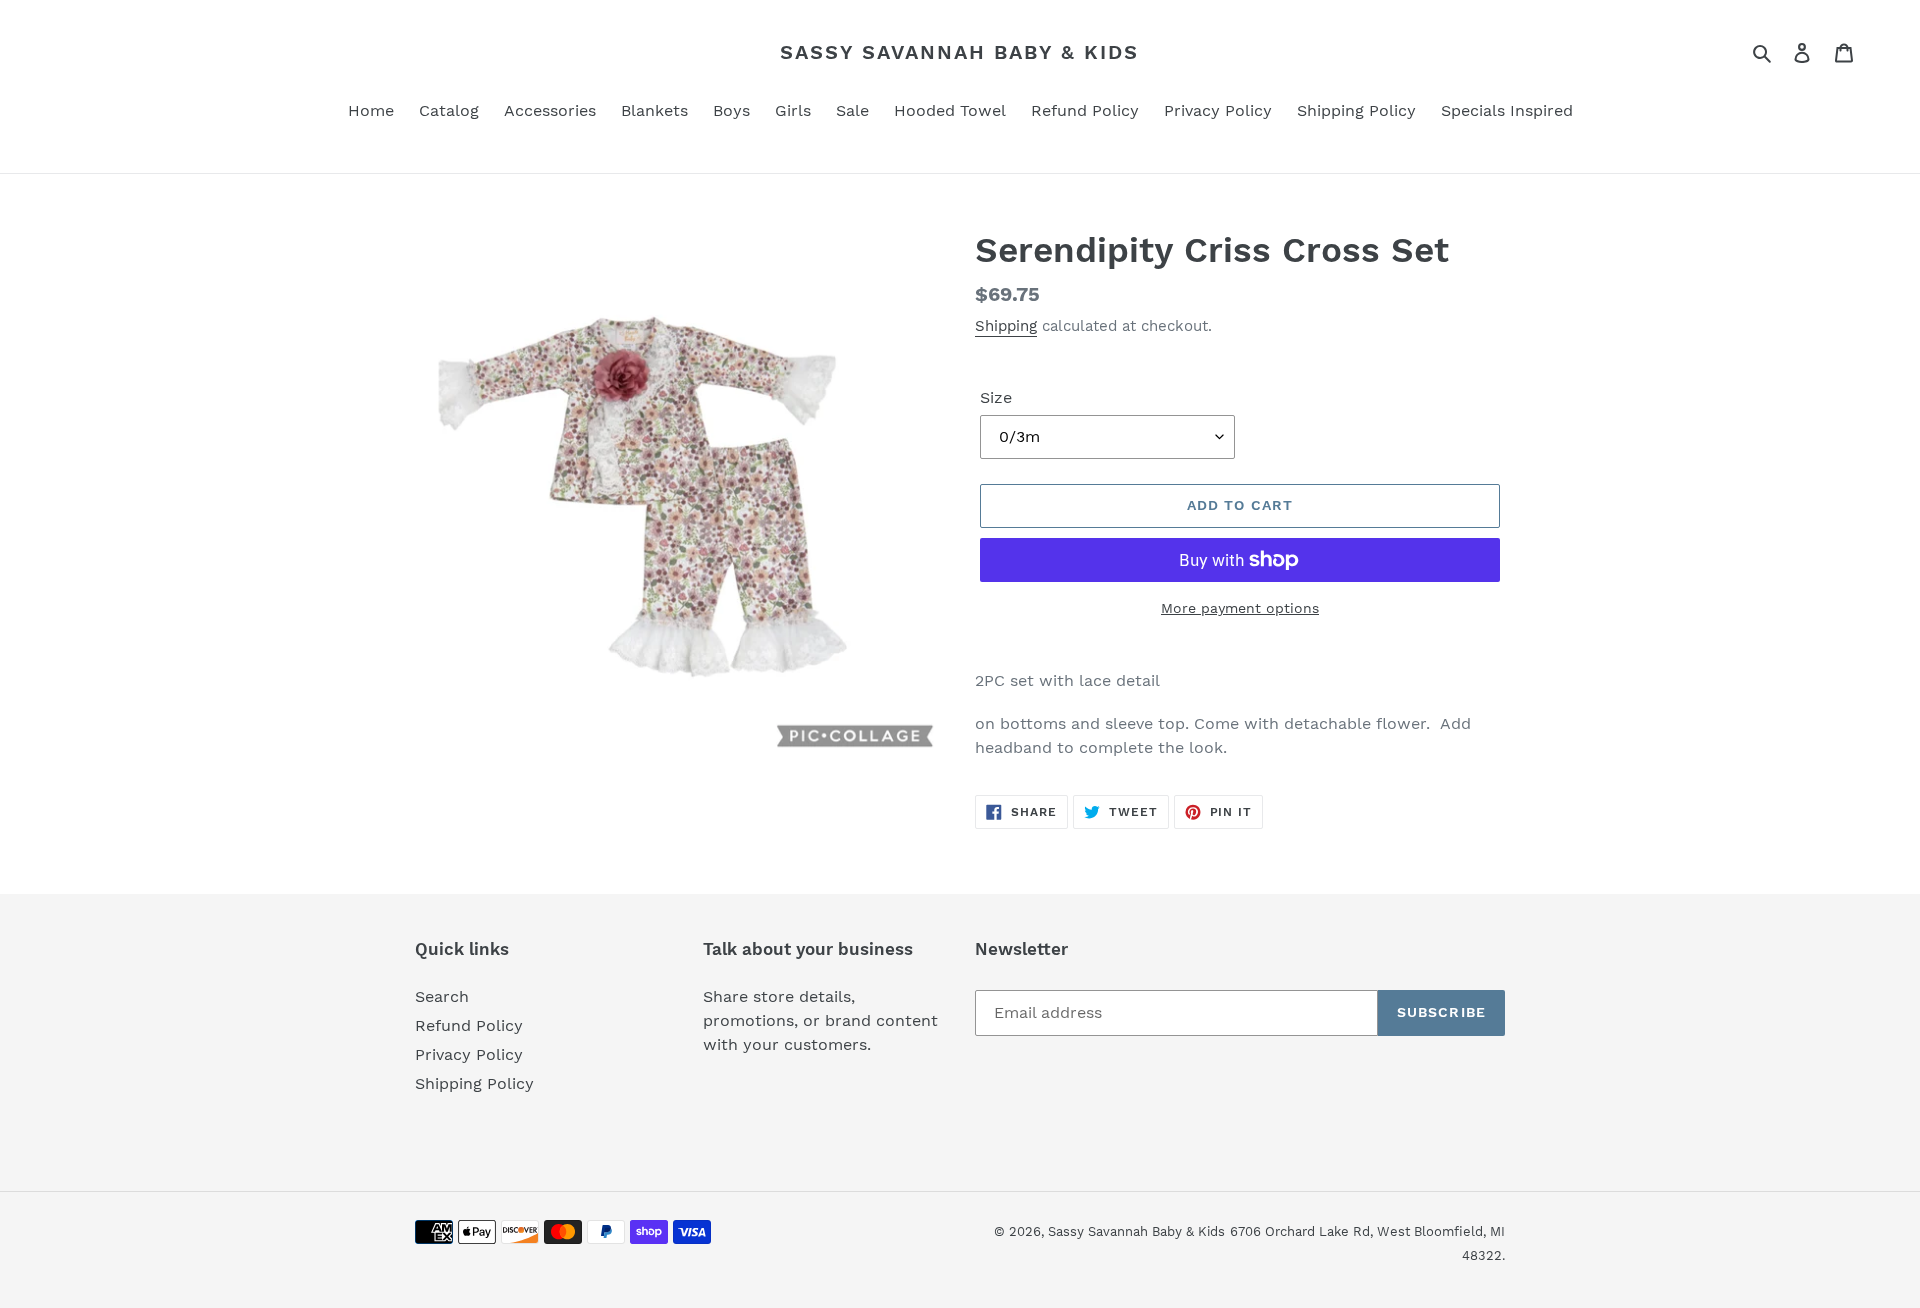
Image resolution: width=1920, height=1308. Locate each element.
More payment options (1240, 608)
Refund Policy (469, 1025)
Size (996, 397)
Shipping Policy (474, 1083)
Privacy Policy (469, 1054)
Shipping (1006, 326)
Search (442, 996)
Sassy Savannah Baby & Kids (959, 52)
